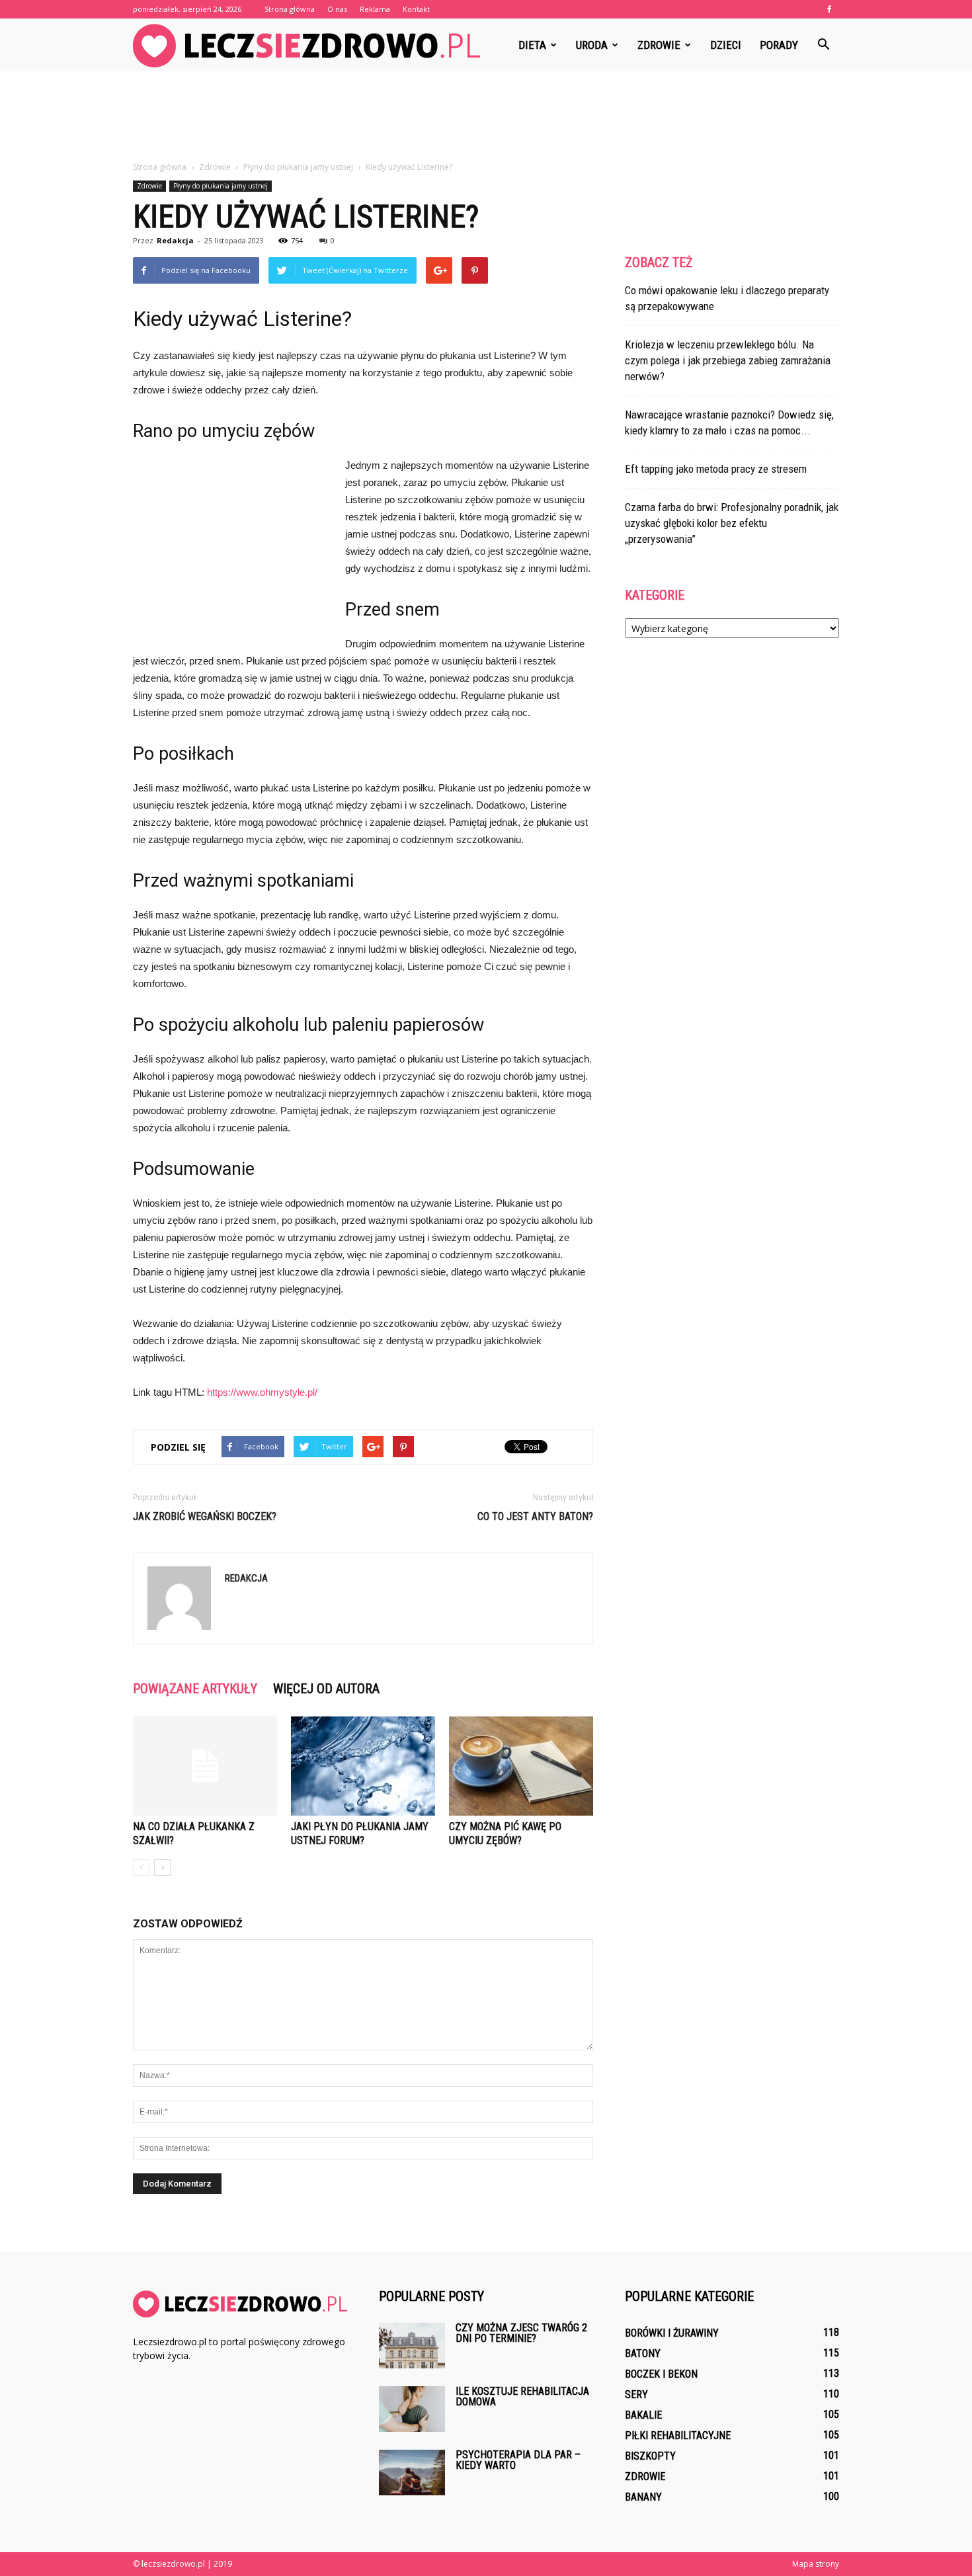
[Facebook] (829, 9)
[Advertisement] (486, 117)
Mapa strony (816, 2564)
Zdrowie (659, 45)
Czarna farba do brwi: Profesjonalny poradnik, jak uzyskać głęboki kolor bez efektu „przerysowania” (732, 523)
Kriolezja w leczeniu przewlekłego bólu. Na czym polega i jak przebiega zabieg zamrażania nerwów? (728, 360)
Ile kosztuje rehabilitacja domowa (522, 2396)
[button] (823, 45)
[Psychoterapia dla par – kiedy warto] (412, 2473)
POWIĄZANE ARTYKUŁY (195, 1689)
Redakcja (175, 240)
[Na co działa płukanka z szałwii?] (205, 1766)
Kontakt (416, 9)
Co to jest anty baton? (535, 1516)
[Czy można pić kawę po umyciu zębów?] (521, 1766)
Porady (779, 45)
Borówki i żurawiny (672, 2333)
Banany (643, 2497)
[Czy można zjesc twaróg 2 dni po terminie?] (412, 2346)
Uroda (592, 45)
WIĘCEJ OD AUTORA (326, 1689)
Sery (636, 2395)
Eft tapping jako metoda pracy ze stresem (716, 469)
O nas (337, 9)
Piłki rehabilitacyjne (678, 2435)
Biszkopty (650, 2456)
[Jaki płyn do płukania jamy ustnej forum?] (363, 1766)
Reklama (375, 9)
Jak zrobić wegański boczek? (205, 1516)
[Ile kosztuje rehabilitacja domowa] (412, 2409)
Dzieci (726, 45)
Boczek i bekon (661, 2374)
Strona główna (290, 9)
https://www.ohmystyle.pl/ (262, 1392)
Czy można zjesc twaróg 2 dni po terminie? (521, 2333)
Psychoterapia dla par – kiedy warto (518, 2460)
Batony (643, 2354)
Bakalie (643, 2415)
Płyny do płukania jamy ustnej (221, 186)
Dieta (532, 45)
